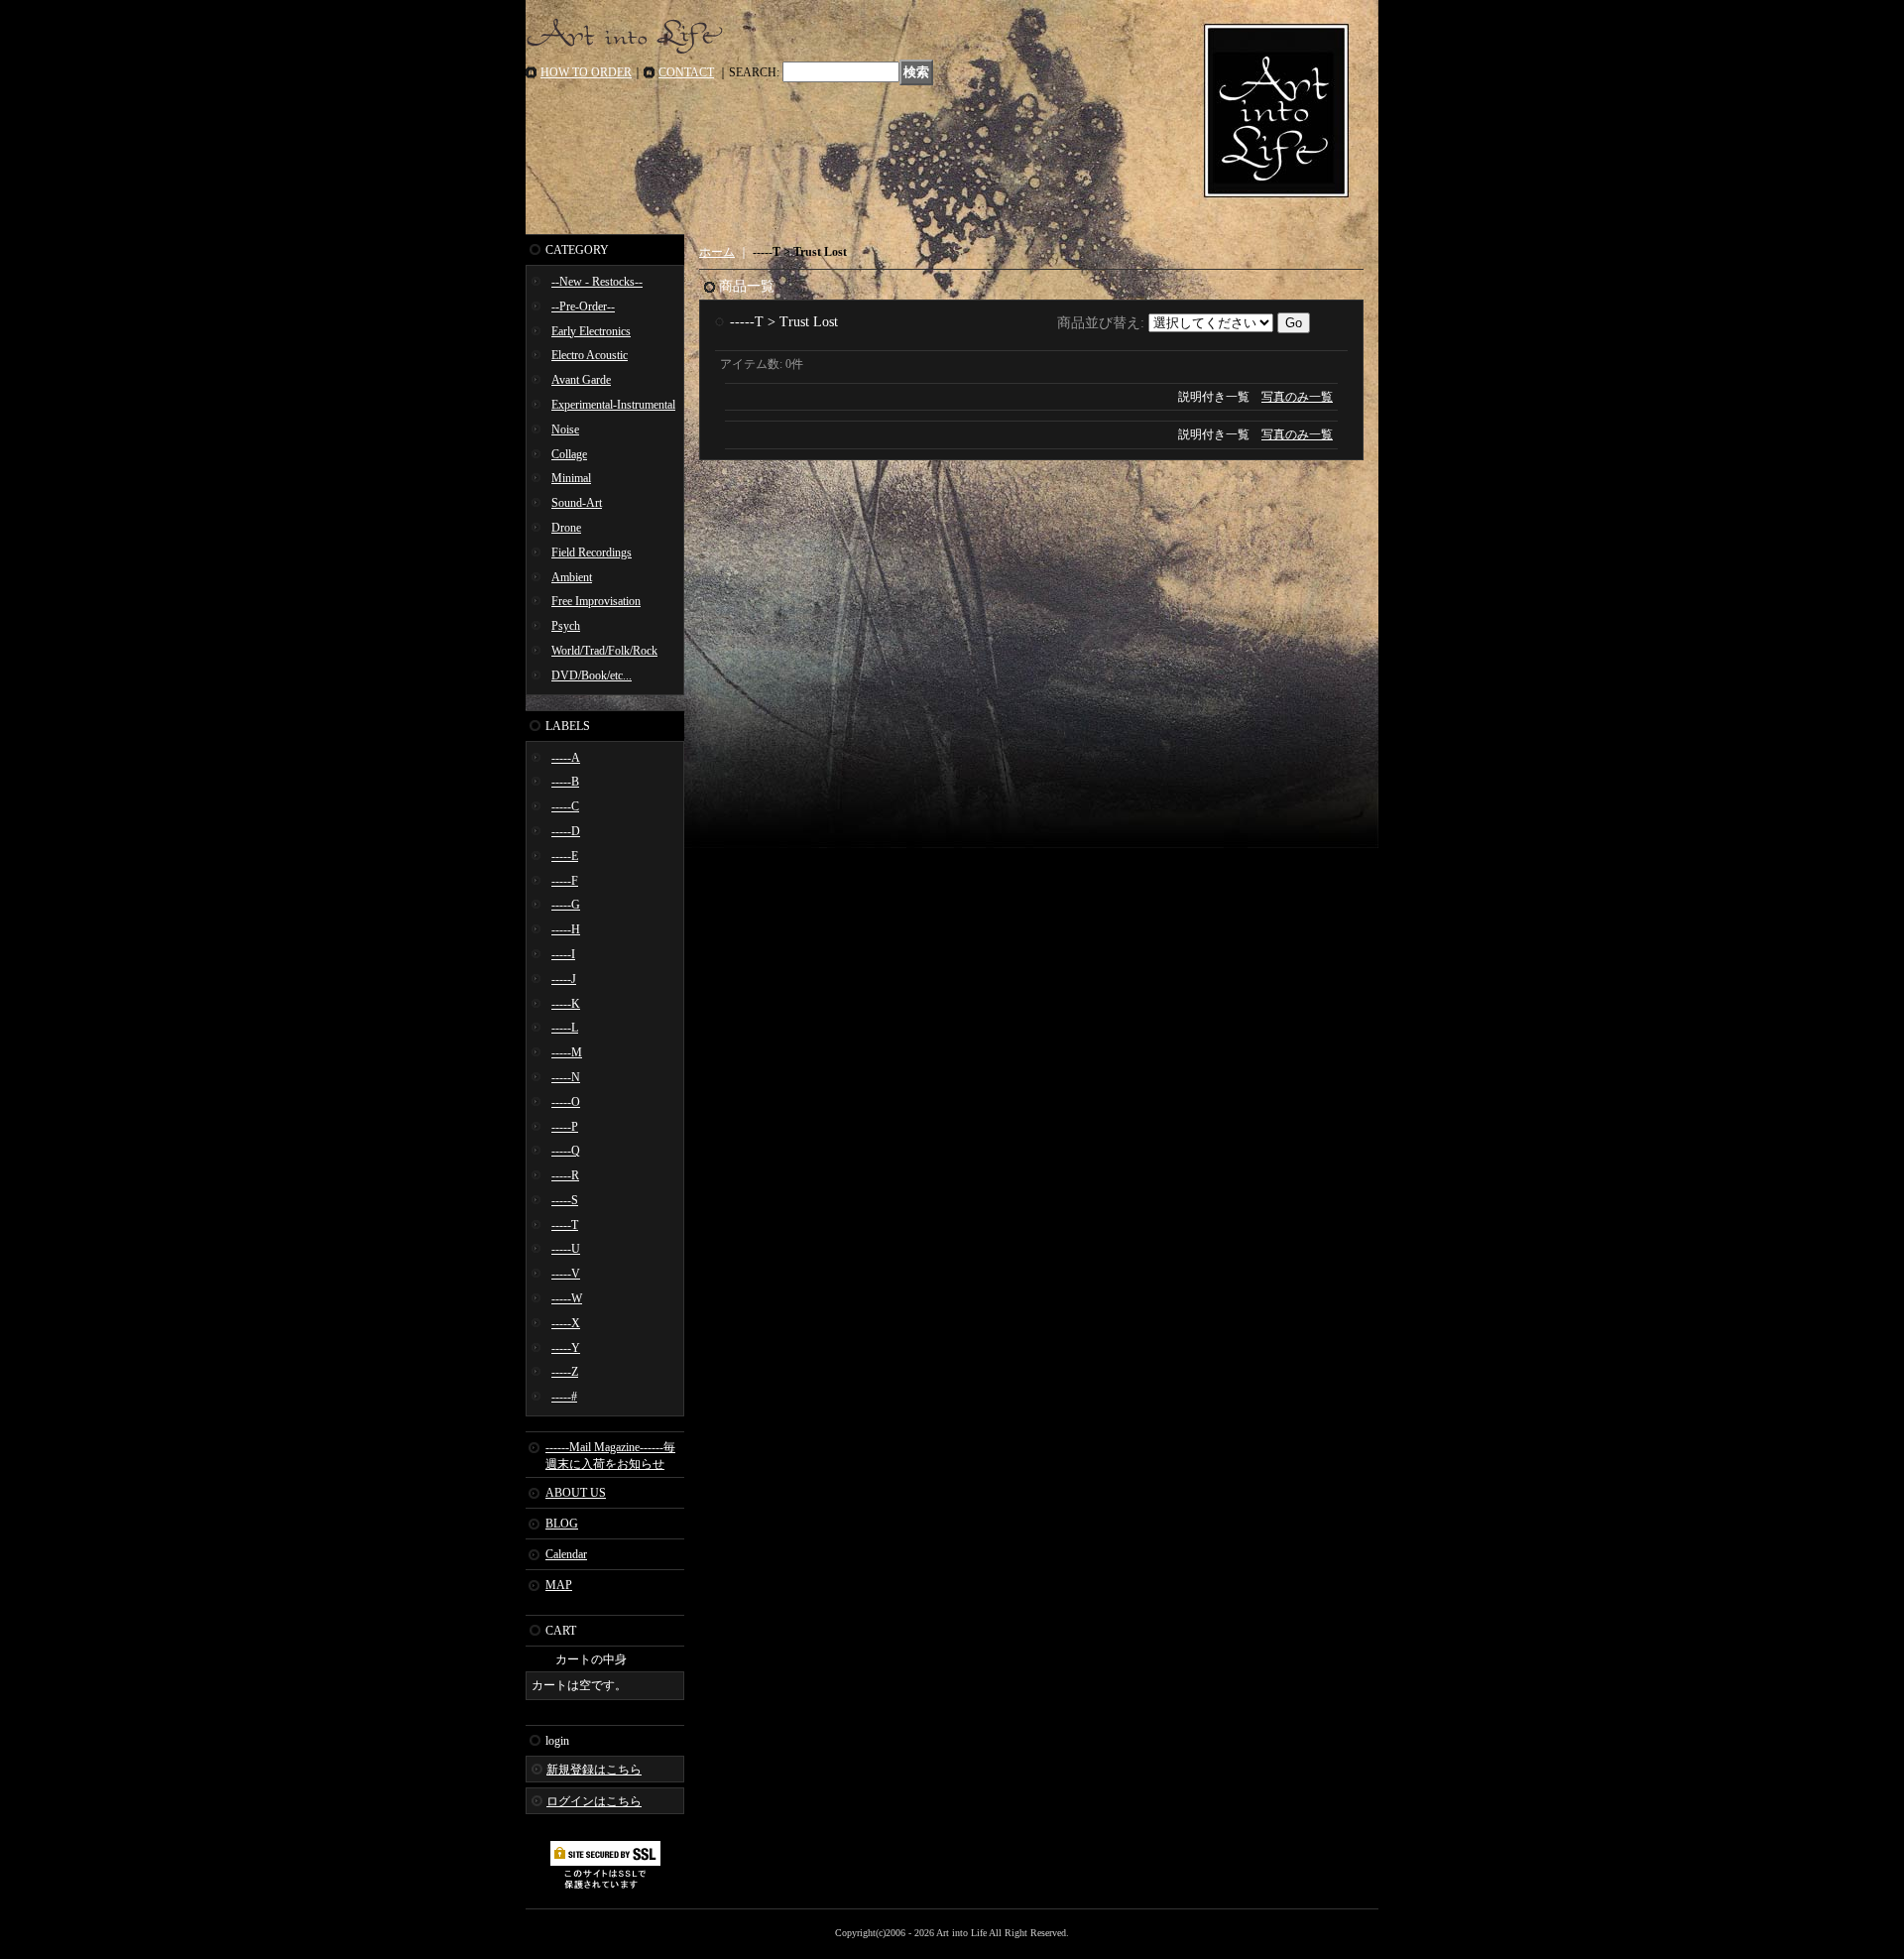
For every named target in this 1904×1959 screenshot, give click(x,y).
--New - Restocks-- (597, 282)
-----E (565, 856)
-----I (563, 954)
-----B (565, 782)
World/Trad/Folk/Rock (604, 651)
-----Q (566, 1151)
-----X (566, 1323)
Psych (566, 626)
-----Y (566, 1348)
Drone (566, 528)
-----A (566, 758)
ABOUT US (576, 1493)
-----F (565, 881)
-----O (566, 1102)
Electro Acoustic (590, 355)
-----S (565, 1200)
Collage (569, 454)
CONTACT (686, 72)
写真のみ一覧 (1297, 397)
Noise (565, 429)
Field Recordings (592, 552)
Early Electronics (591, 331)
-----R (565, 1175)
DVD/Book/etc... (592, 675)
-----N (566, 1077)
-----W (567, 1298)
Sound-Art (577, 503)
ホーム (717, 252)
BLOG (562, 1524)
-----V (566, 1274)
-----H (566, 929)
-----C (565, 806)
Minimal (571, 478)
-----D (566, 831)
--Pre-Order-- (583, 306)
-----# (564, 1397)
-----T (565, 1225)
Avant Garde (581, 380)
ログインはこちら (594, 1801)
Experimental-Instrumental (613, 405)
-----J (564, 979)
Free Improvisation (596, 601)
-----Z (565, 1372)
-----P (565, 1127)
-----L (565, 1028)
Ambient (572, 577)
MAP (559, 1585)
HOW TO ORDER (586, 72)
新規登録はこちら (594, 1770)
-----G (566, 905)
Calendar (566, 1554)
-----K (566, 1004)
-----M (567, 1052)
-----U (566, 1249)
